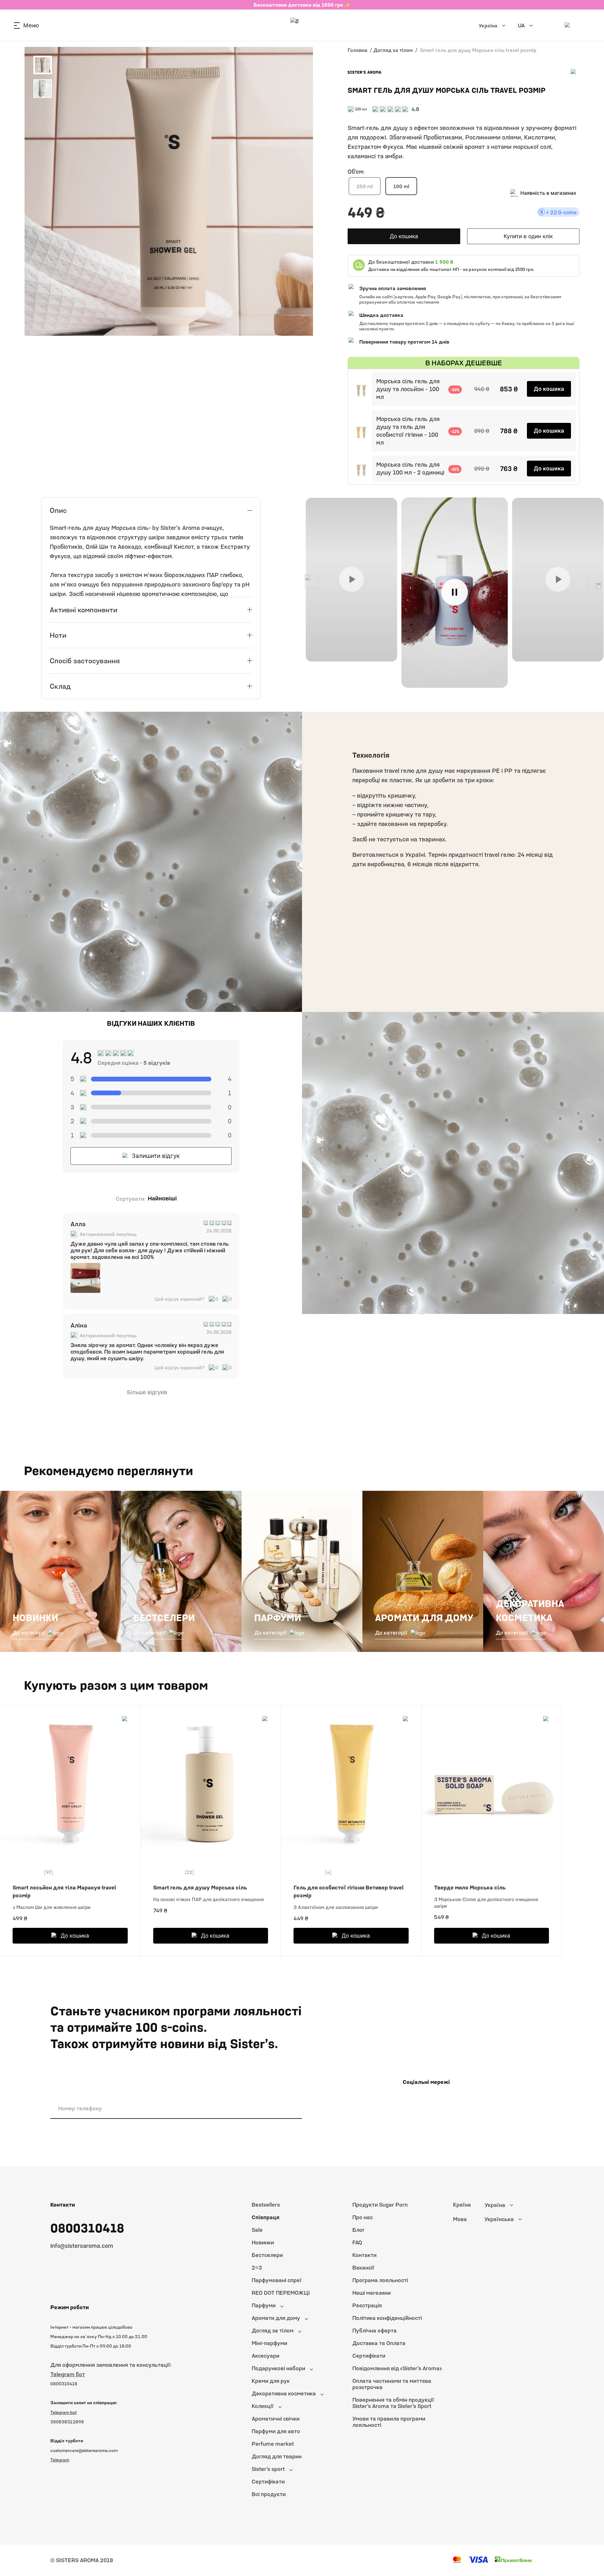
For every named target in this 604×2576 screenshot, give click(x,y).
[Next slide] (594, 582)
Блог (358, 2230)
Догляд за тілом (393, 50)
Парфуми (264, 2305)
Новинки (263, 2242)
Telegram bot (64, 2412)
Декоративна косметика (284, 2393)
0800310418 (87, 2228)
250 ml (365, 186)
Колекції (263, 2406)
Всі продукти (269, 2494)
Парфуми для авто (276, 2431)
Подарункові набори (278, 2368)
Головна (358, 50)
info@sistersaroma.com (82, 2246)
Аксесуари (266, 2356)
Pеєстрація (367, 2305)
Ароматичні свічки (276, 2419)
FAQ (357, 2242)
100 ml (401, 186)
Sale (257, 2230)
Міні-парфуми (269, 2343)
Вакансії (363, 2267)
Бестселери (267, 2255)
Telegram (60, 2460)
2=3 (257, 2267)
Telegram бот (68, 2374)
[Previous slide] (312, 582)
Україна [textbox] (495, 2205)
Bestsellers (266, 2205)
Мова (460, 2219)
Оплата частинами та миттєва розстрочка (392, 2384)
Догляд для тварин (277, 2456)
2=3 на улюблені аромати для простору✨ (302, 5)
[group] (85, 1278)
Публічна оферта (375, 2330)
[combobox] (514, 2205)
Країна (462, 2205)
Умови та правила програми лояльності (389, 2422)
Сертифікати (268, 2481)
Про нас (363, 2217)
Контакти (364, 2255)
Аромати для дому (276, 2318)
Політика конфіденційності (387, 2318)
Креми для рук (271, 2381)
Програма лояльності (380, 2280)
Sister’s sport (268, 2469)
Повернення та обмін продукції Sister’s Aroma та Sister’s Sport (393, 2403)
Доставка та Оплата (379, 2343)
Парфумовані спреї (277, 2280)
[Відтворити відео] (351, 579)
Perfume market (273, 2444)
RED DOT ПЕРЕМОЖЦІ (281, 2293)
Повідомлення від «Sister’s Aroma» (397, 2368)
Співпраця (266, 2217)
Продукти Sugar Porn (380, 2205)
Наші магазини (372, 2293)
